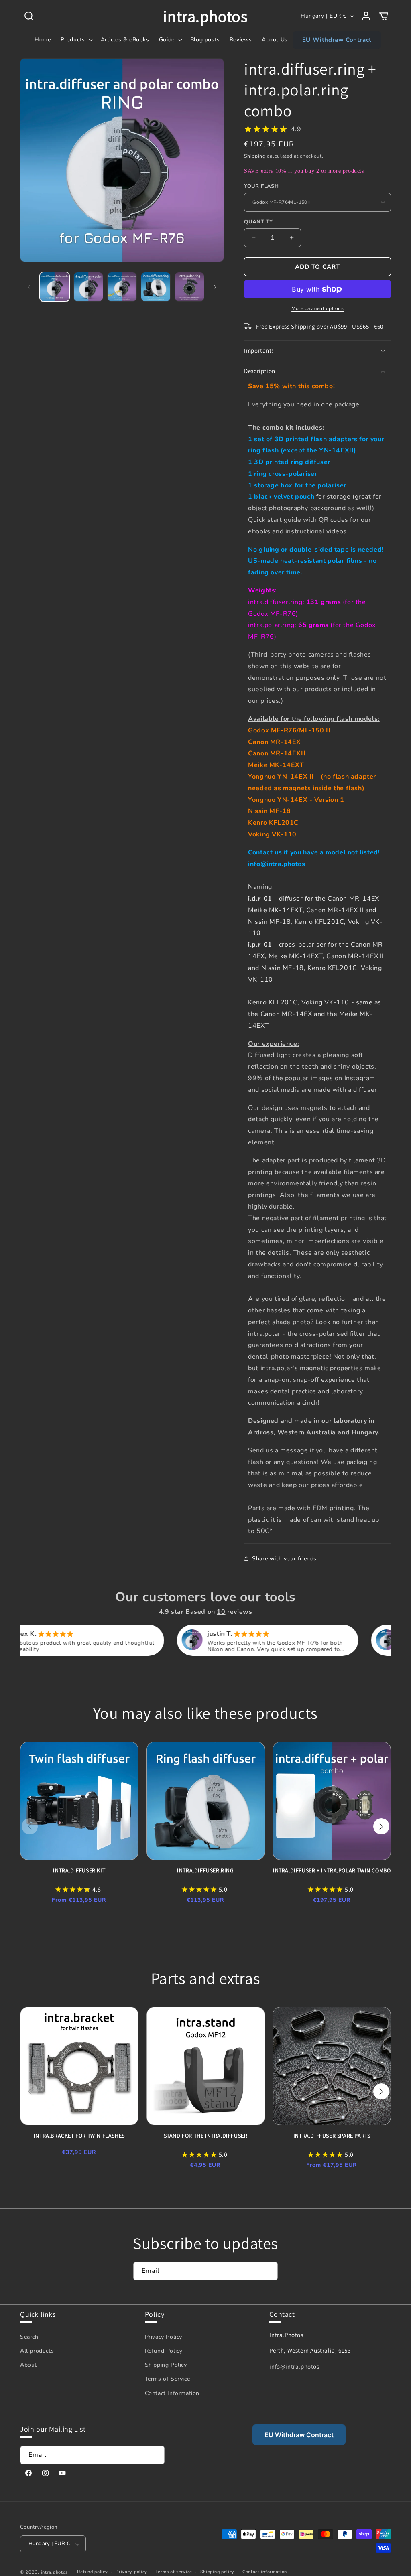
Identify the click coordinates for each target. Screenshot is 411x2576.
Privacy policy (131, 2572)
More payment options (317, 308)
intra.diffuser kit (79, 1870)
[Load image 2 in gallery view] (88, 287)
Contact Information (172, 2393)
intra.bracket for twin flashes (79, 2136)
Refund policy (92, 2572)
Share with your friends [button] (284, 1559)
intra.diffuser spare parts (332, 2136)
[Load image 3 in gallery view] (122, 287)
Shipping (255, 156)
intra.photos (54, 2572)
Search (29, 2337)
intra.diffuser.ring (205, 1870)
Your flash (261, 186)
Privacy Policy (164, 2337)
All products (37, 2351)
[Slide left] (29, 287)
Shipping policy (218, 2572)
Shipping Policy (166, 2365)
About (28, 2365)
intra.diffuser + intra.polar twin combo (332, 1870)
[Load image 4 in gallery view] (156, 287)
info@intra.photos (294, 2366)
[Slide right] (215, 287)
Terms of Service (168, 2379)
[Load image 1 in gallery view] (55, 287)
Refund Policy (164, 2351)
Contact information (265, 2572)
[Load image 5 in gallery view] (189, 287)
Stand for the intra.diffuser (206, 2136)
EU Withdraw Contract (299, 2435)
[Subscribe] (269, 2271)
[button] (29, 16)
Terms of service (174, 2572)
